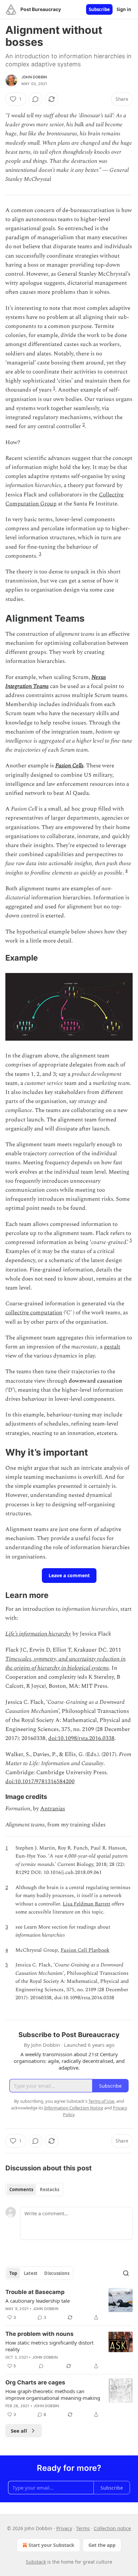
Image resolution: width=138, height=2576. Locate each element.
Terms (83, 2528)
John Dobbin (34, 77)
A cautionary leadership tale (38, 2301)
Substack (36, 2562)
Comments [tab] (21, 2189)
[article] (69, 2305)
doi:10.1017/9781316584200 (40, 1782)
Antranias (53, 1809)
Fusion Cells (69, 766)
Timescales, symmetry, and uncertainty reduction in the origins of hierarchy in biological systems (65, 1663)
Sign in (124, 9)
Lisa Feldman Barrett (86, 1904)
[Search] (126, 2273)
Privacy (64, 2528)
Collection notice (112, 2528)
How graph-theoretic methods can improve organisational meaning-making (53, 2394)
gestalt (112, 1347)
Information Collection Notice (74, 2108)
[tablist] (34, 2189)
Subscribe (99, 9)
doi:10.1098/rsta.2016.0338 (81, 1738)
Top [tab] (13, 2273)
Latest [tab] (31, 2273)
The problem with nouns (40, 2334)
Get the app (102, 2545)
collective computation (34, 1313)
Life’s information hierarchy (38, 1634)
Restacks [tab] (50, 2189)
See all (19, 2431)
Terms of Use (101, 2101)
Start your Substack (51, 2545)
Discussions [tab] (57, 2273)
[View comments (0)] (36, 99)
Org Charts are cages (35, 2382)
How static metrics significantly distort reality (49, 2346)
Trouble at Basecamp (35, 2292)
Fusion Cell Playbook (85, 1950)
